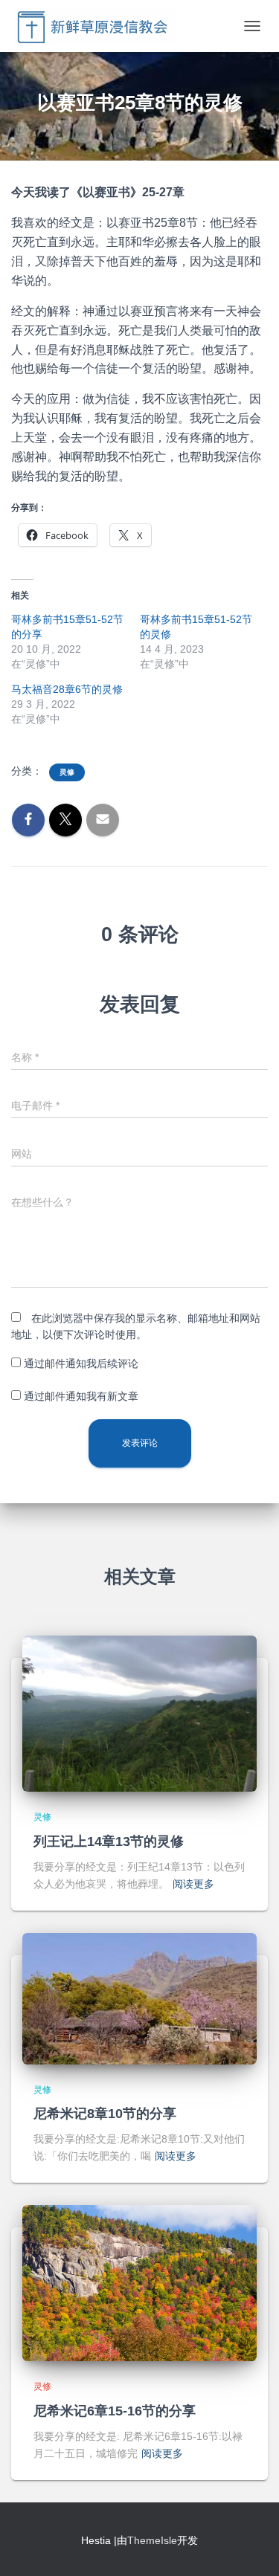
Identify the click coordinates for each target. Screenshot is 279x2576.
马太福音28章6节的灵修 (67, 689)
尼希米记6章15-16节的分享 (115, 2411)
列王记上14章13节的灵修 (109, 1841)
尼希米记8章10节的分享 (105, 2114)
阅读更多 (193, 1884)
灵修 (67, 772)
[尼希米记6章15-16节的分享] (139, 2282)
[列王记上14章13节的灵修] (139, 1713)
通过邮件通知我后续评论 (81, 1363)
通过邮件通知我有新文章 (81, 1396)
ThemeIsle (152, 2540)
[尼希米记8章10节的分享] (139, 1998)
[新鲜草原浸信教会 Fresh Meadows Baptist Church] (100, 26)
